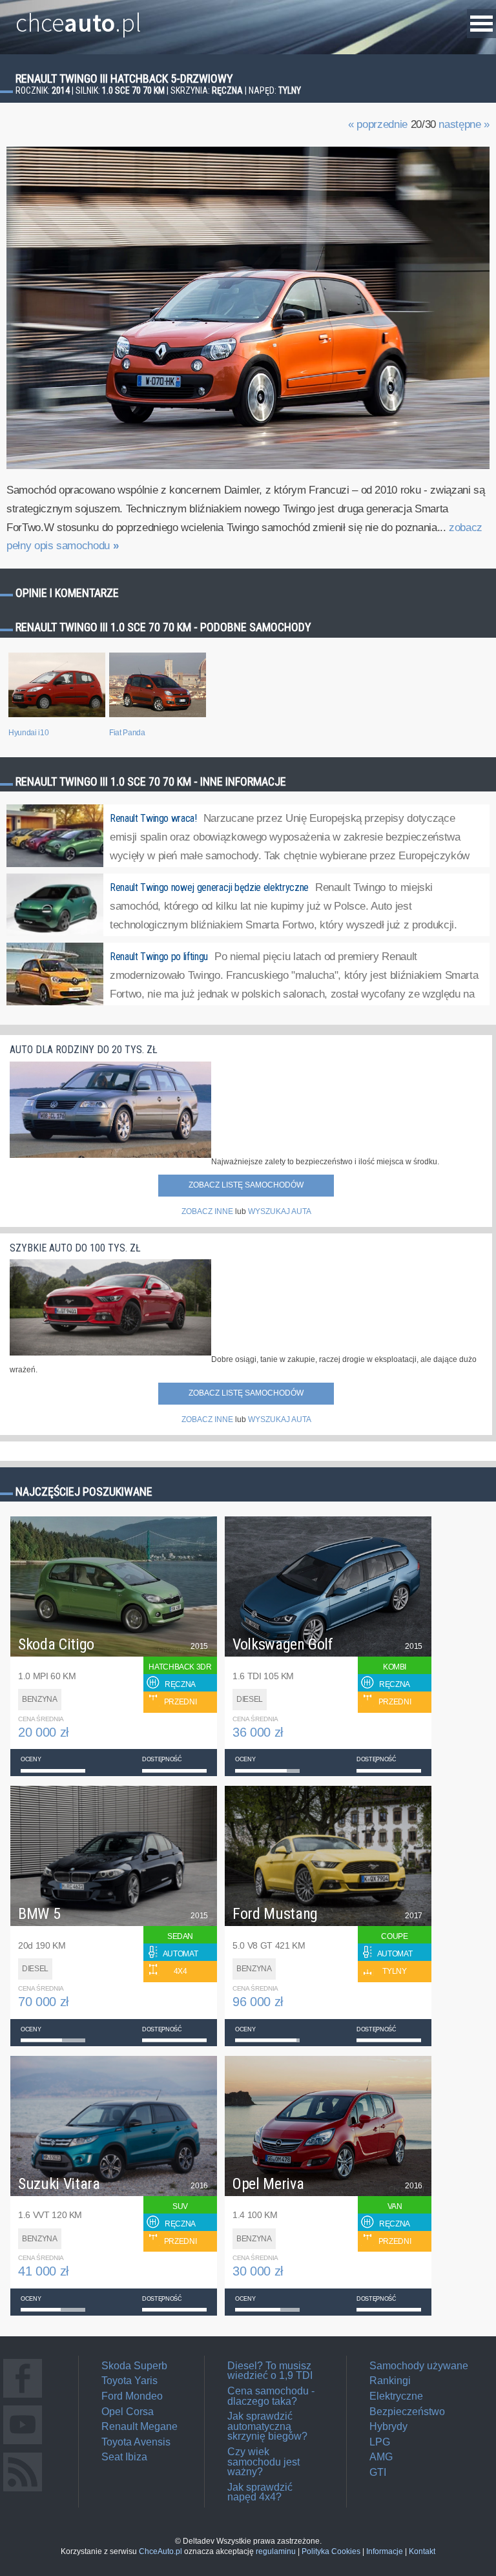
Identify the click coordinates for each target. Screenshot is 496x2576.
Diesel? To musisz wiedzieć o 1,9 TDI (270, 2371)
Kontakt (422, 2551)
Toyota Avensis (136, 2442)
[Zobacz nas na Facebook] (23, 2397)
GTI (378, 2472)
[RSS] (23, 2491)
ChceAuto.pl (160, 2551)
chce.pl (78, 17)
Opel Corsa (128, 2412)
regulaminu (276, 2551)
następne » (464, 124)
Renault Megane (139, 2426)
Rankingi (390, 2381)
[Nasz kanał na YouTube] (23, 2444)
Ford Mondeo (132, 2396)
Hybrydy (388, 2426)
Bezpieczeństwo (407, 2412)
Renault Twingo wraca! (153, 818)
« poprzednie (378, 124)
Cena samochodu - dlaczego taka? (271, 2396)
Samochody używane (419, 2366)
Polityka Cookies (331, 2551)
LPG (380, 2442)
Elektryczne (396, 2396)
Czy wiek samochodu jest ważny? (263, 2462)
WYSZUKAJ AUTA (280, 1211)
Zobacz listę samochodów (246, 1185)
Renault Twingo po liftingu (159, 957)
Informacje (385, 2551)
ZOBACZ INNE (207, 1211)
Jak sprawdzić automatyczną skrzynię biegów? (267, 2426)
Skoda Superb (134, 2366)
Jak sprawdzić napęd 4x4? (260, 2492)
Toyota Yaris (129, 2381)
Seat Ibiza (124, 2457)
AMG (381, 2457)
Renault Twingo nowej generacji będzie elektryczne (209, 887)
